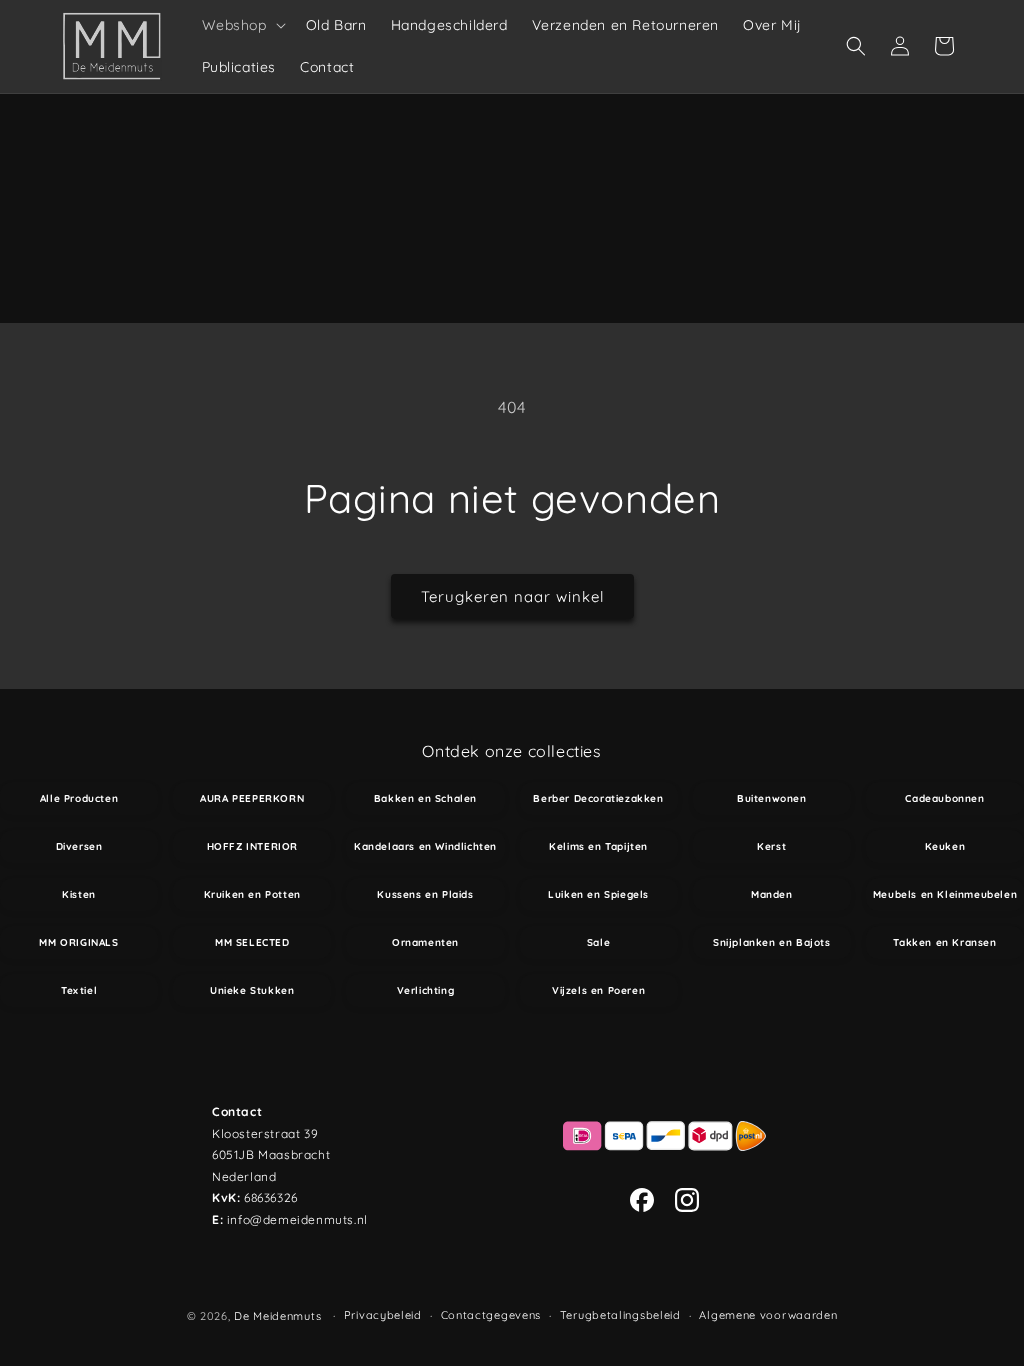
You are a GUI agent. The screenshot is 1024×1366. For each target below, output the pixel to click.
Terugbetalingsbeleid (620, 1315)
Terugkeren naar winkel (512, 596)
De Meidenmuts (277, 1316)
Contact (237, 1111)
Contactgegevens (491, 1315)
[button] (242, 25)
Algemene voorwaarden (768, 1315)
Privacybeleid (383, 1315)
